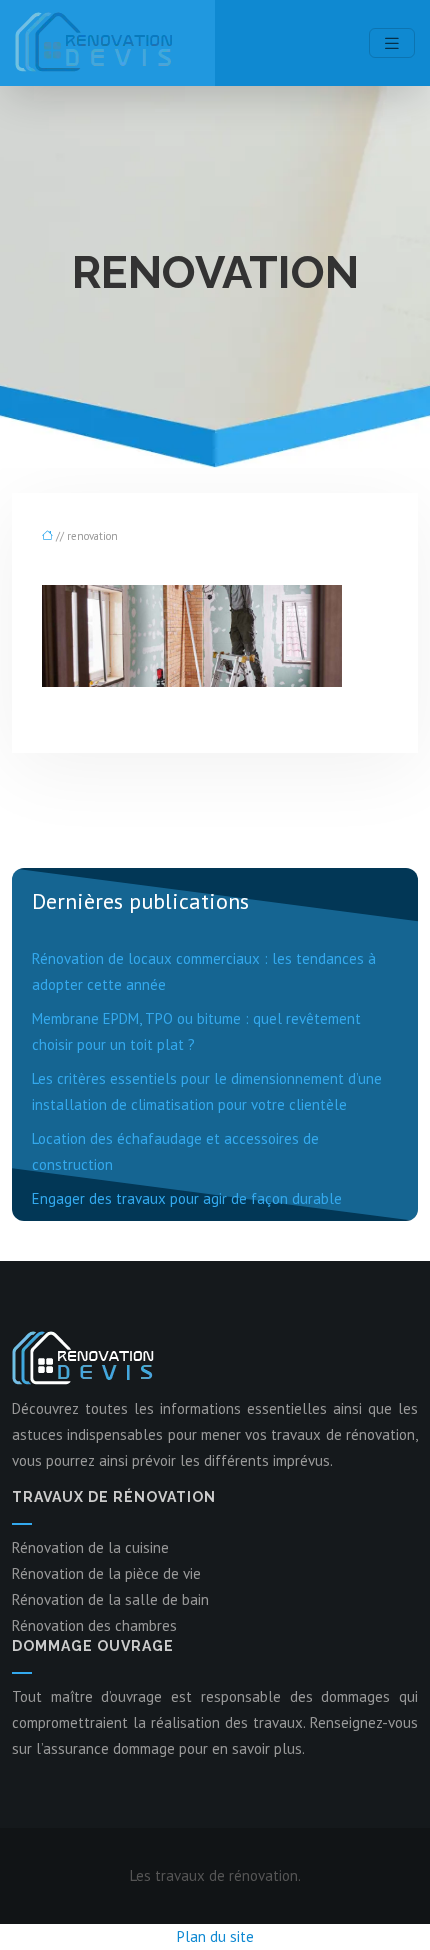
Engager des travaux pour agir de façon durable (187, 1198)
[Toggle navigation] (392, 43)
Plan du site (215, 1936)
